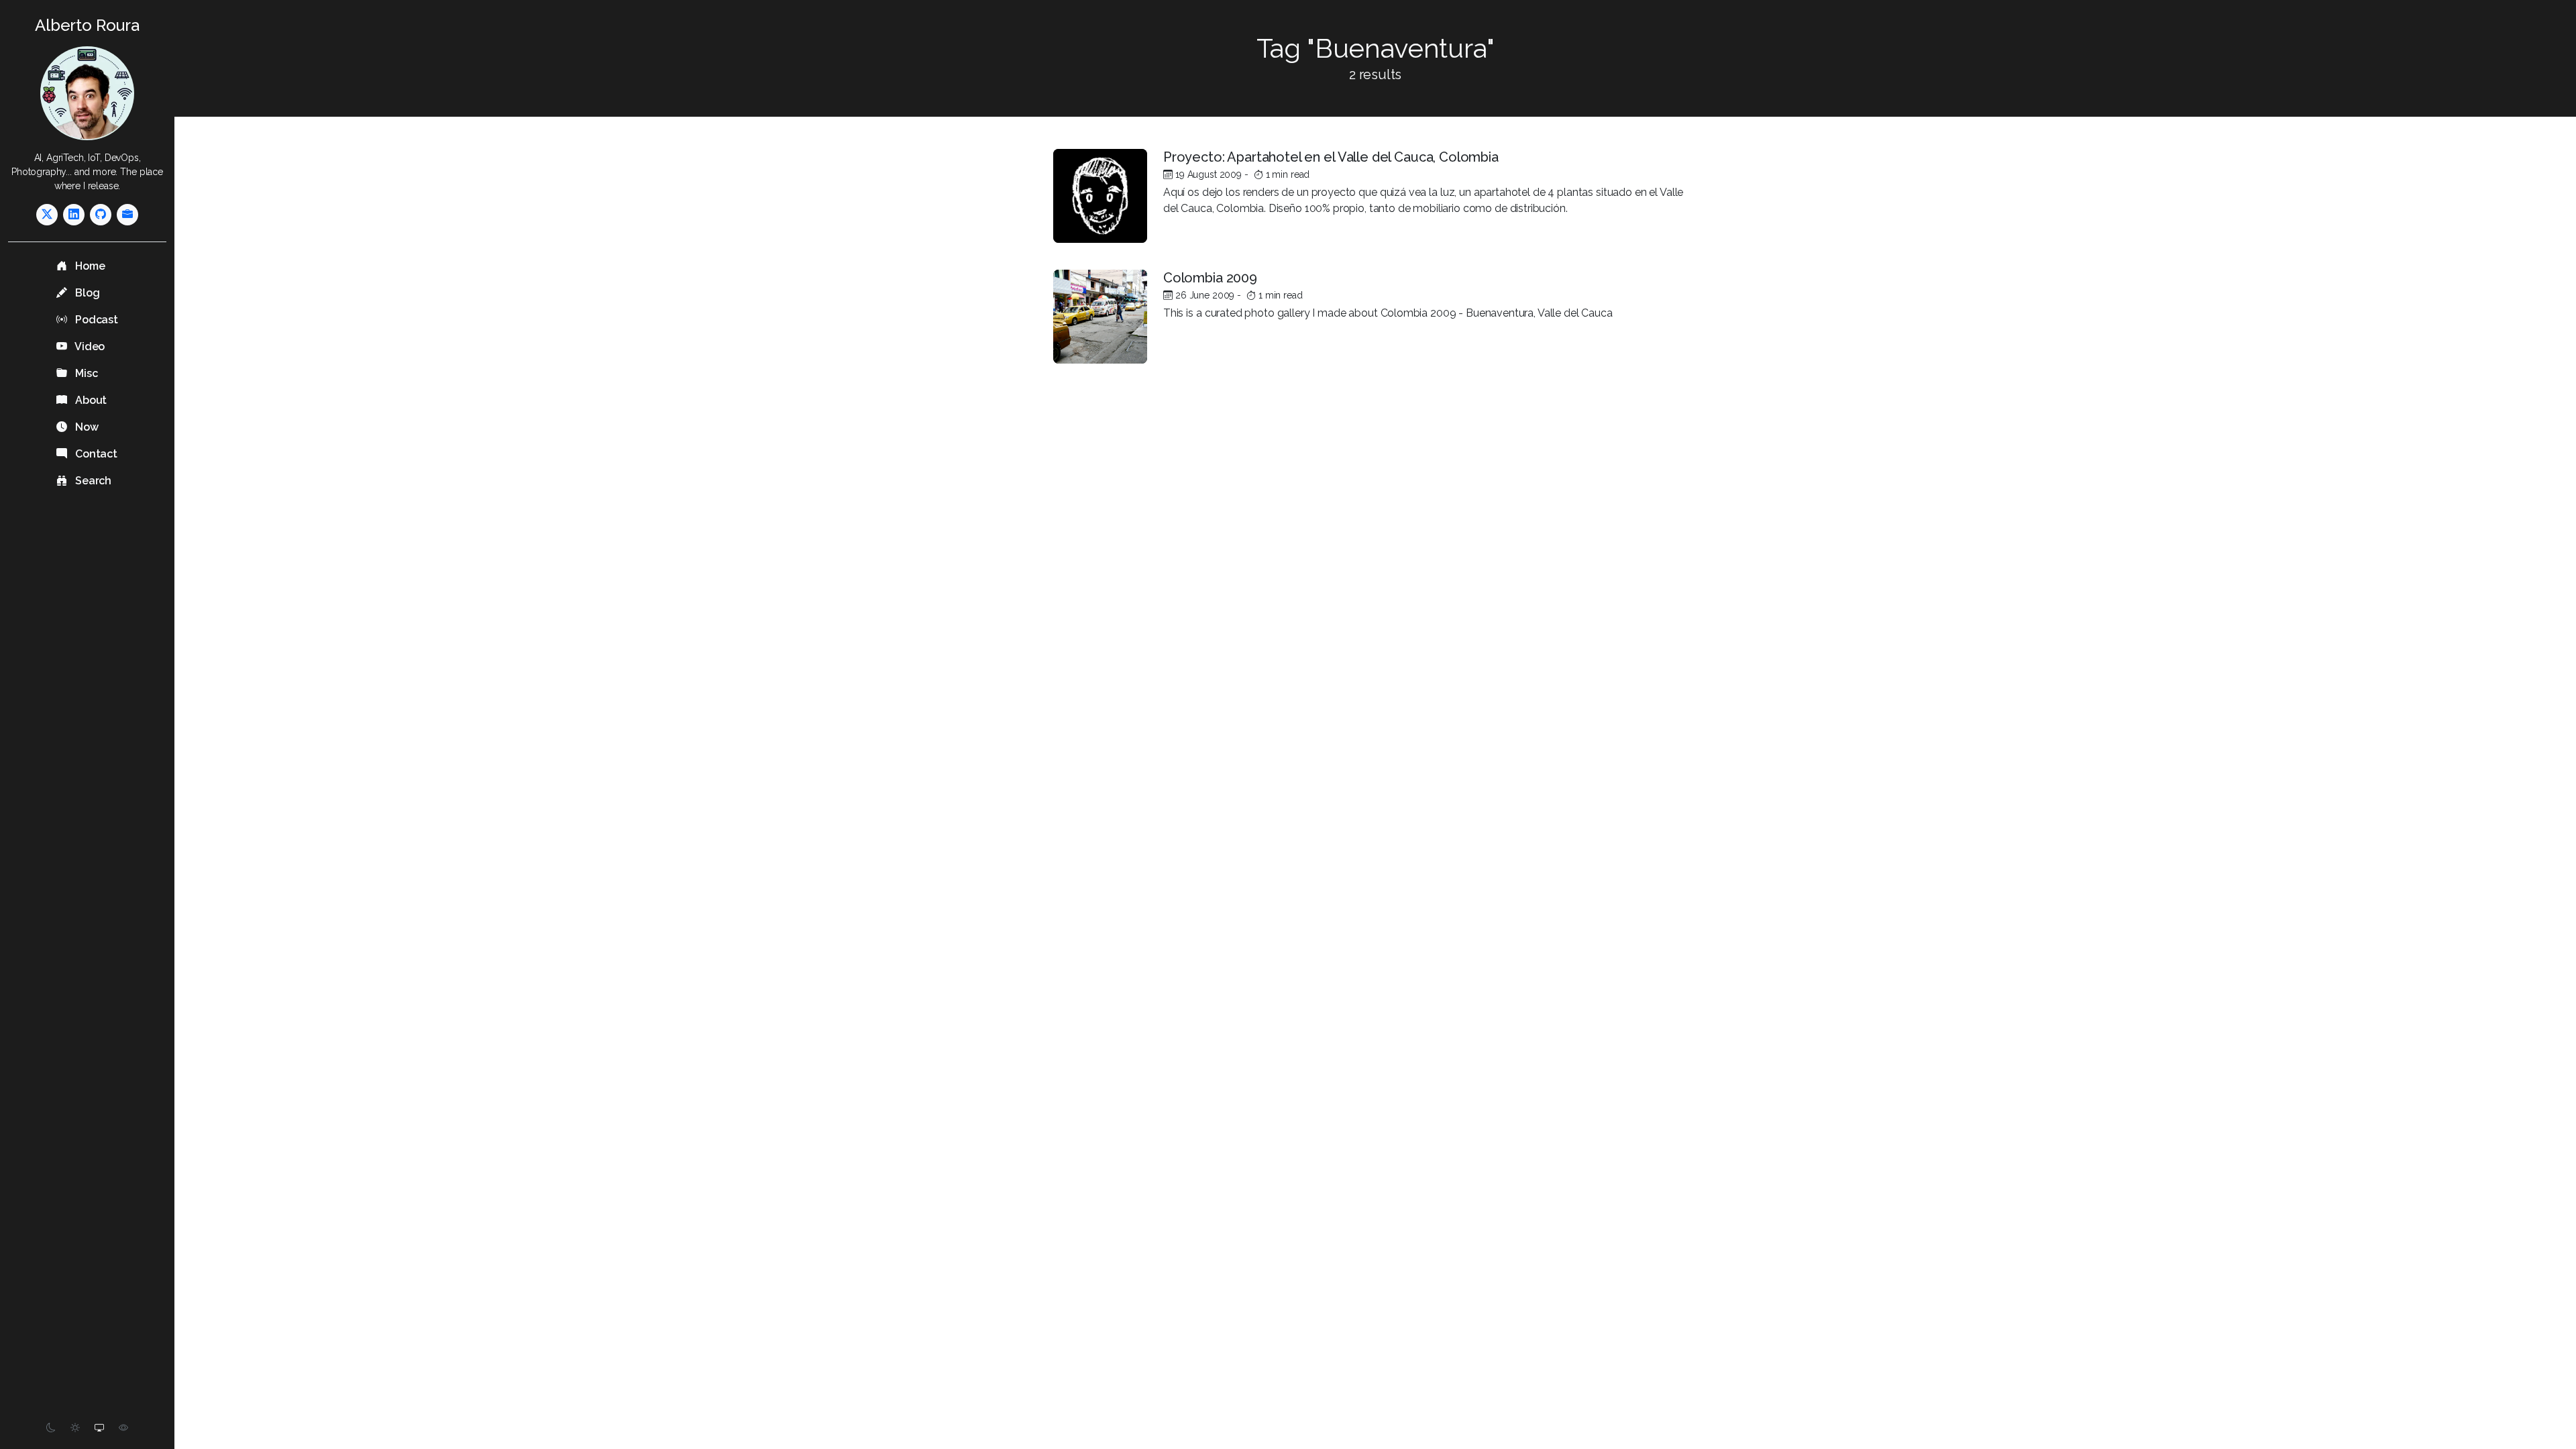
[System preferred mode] (99, 1428)
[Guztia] (127, 215)
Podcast (95, 320)
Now (85, 427)
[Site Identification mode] (123, 1428)
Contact (95, 454)
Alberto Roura (87, 25)
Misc (85, 373)
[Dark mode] (51, 1428)
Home (89, 266)
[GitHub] (101, 215)
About (90, 400)
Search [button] (92, 481)
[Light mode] (75, 1428)
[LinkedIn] (74, 215)
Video (89, 346)
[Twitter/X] (47, 215)
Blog (86, 293)
